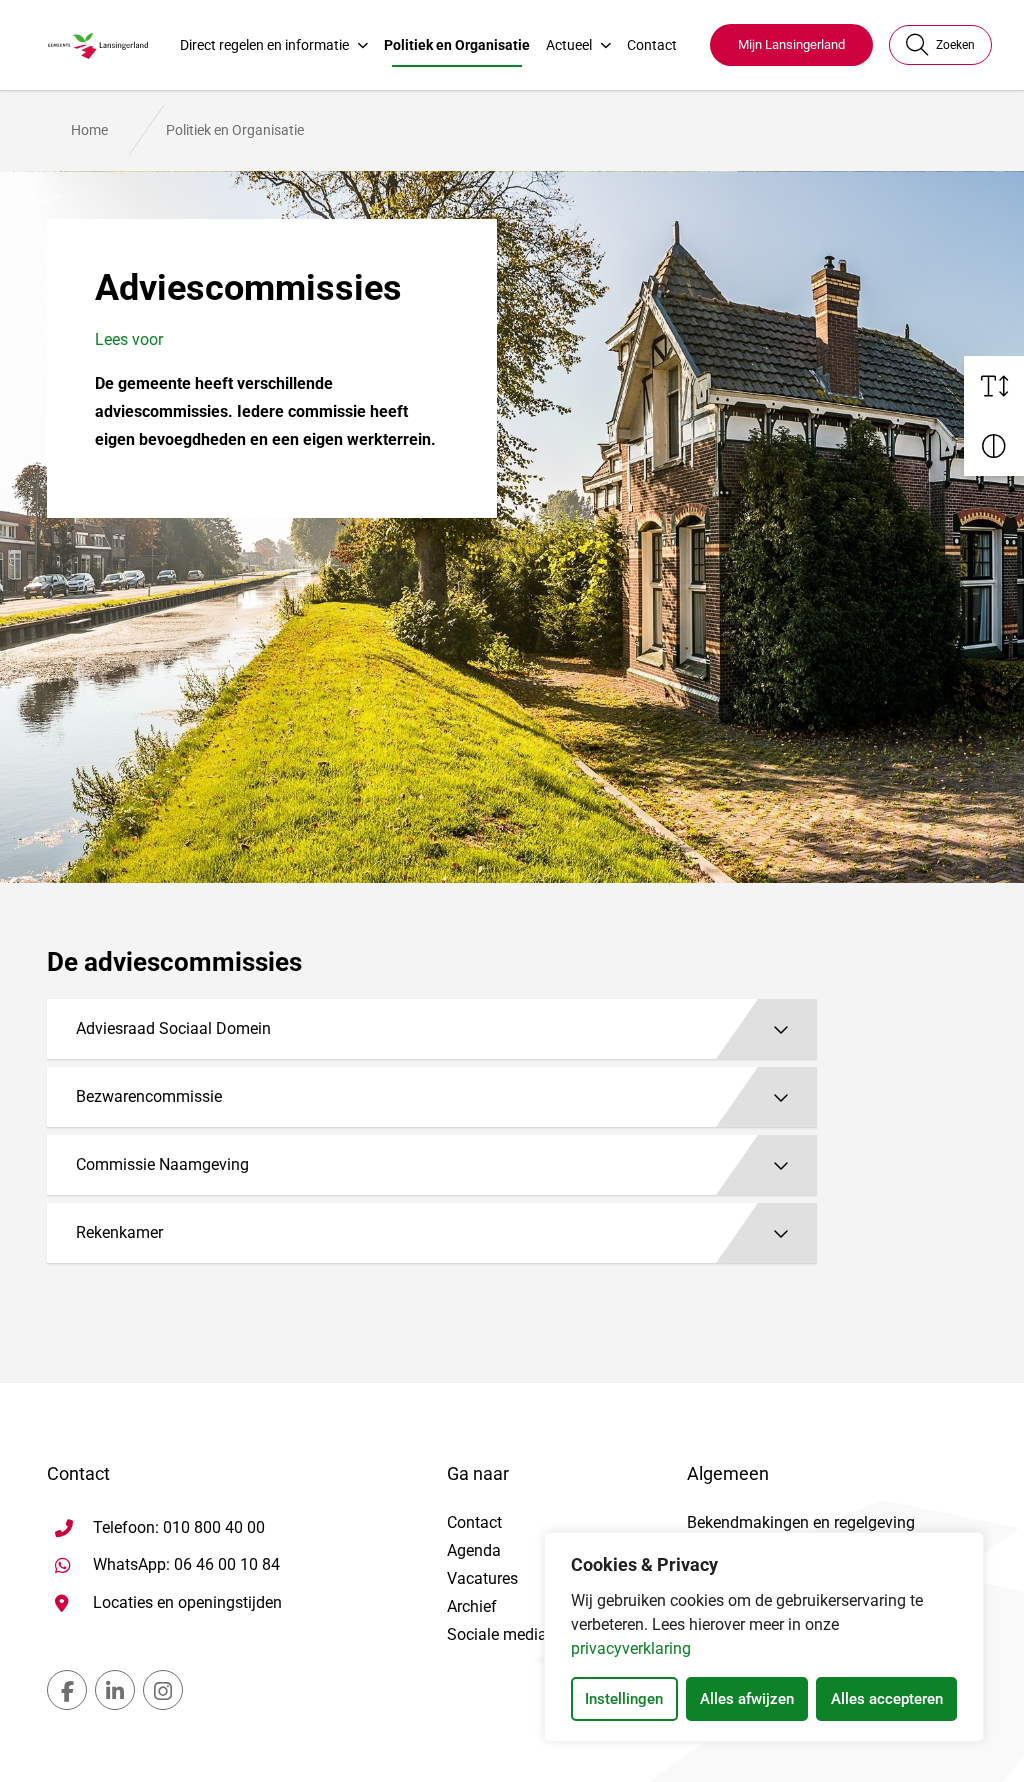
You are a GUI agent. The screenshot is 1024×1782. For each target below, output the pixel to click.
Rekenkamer (119, 1232)
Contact (652, 45)
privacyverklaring (631, 1648)
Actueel (569, 45)
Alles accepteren (887, 1699)
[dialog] (764, 1637)
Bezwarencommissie (149, 1096)
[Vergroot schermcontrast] (994, 446)
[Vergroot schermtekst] (994, 386)
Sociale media (497, 1634)
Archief (472, 1606)
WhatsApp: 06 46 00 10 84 (186, 1564)
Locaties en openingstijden (187, 1602)
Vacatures (482, 1578)
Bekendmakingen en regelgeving (801, 1522)
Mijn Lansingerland (791, 44)
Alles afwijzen (747, 1699)
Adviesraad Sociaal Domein (173, 1028)
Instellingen (624, 1699)
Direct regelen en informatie (264, 45)
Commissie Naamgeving (162, 1164)
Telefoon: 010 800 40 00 (179, 1527)
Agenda (474, 1550)
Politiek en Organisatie (457, 45)
